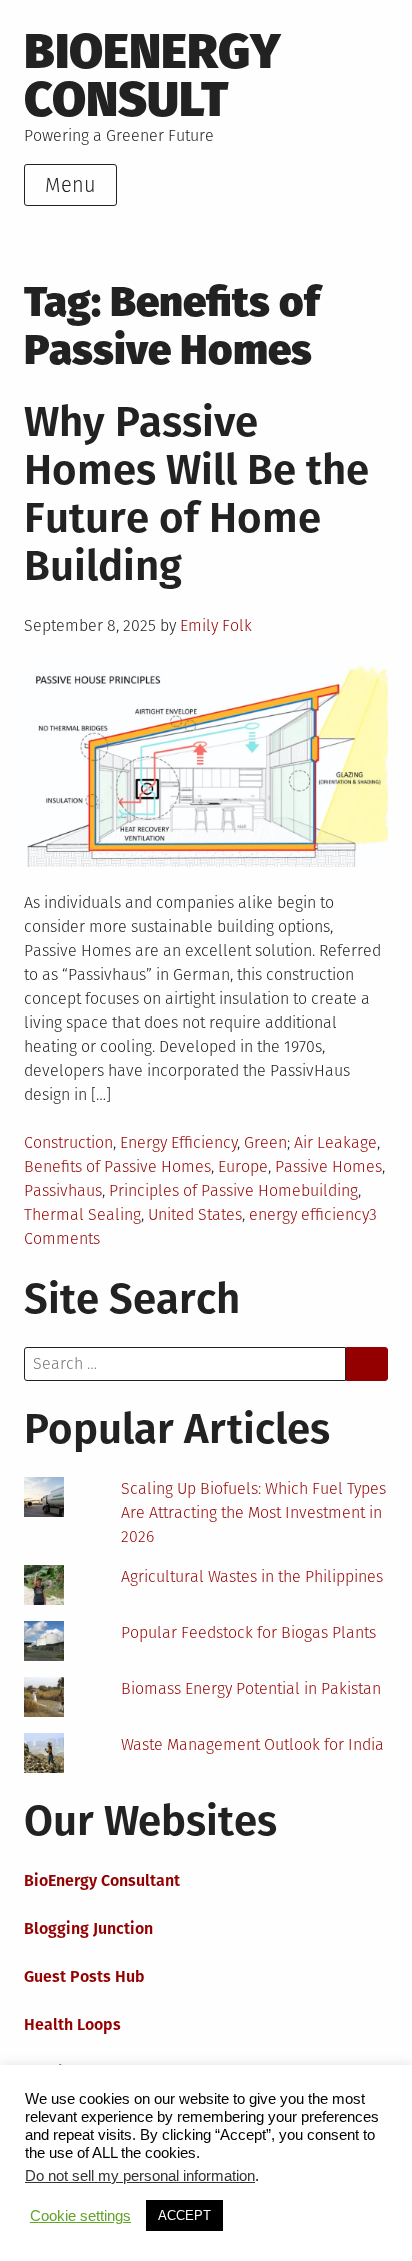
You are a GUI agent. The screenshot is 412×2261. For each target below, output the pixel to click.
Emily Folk (216, 625)
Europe (243, 1166)
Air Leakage (335, 1142)
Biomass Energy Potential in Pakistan (251, 1688)
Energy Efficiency (178, 1142)
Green (265, 1142)
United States (195, 1214)
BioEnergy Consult (152, 75)
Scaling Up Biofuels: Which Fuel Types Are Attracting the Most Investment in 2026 (253, 1512)
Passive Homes (328, 1166)
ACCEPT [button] (184, 2215)
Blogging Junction (88, 1928)
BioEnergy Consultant (102, 1880)
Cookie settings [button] (80, 2216)
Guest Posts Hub (84, 1976)
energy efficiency (309, 1214)
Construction (68, 1142)
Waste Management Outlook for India (252, 1744)
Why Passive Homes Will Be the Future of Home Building (196, 494)
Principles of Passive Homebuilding (233, 1190)
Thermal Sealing (82, 1214)
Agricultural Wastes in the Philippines (252, 1576)
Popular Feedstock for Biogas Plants (248, 1632)
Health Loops (72, 2024)
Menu (70, 185)
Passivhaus (63, 1190)
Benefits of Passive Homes (117, 1166)
